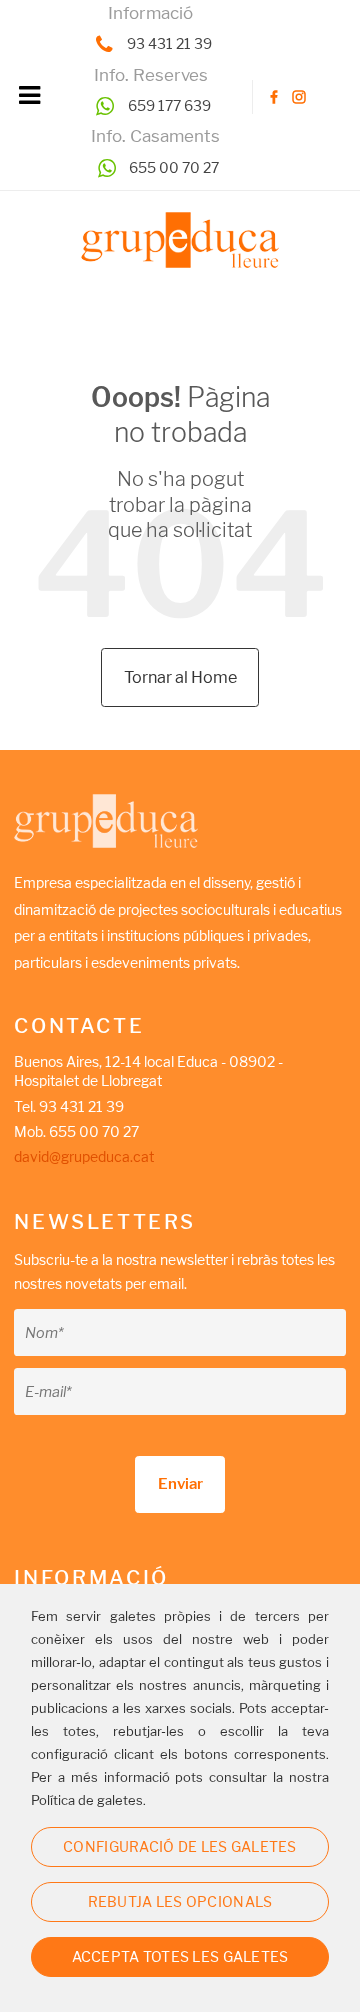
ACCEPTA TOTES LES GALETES (180, 1956)
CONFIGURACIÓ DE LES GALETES (180, 1846)
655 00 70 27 (174, 167)
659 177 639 (169, 105)
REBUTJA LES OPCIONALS (180, 1901)
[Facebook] (274, 97)
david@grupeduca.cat (84, 1156)
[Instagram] (299, 97)
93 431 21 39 (169, 43)
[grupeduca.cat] (180, 241)
